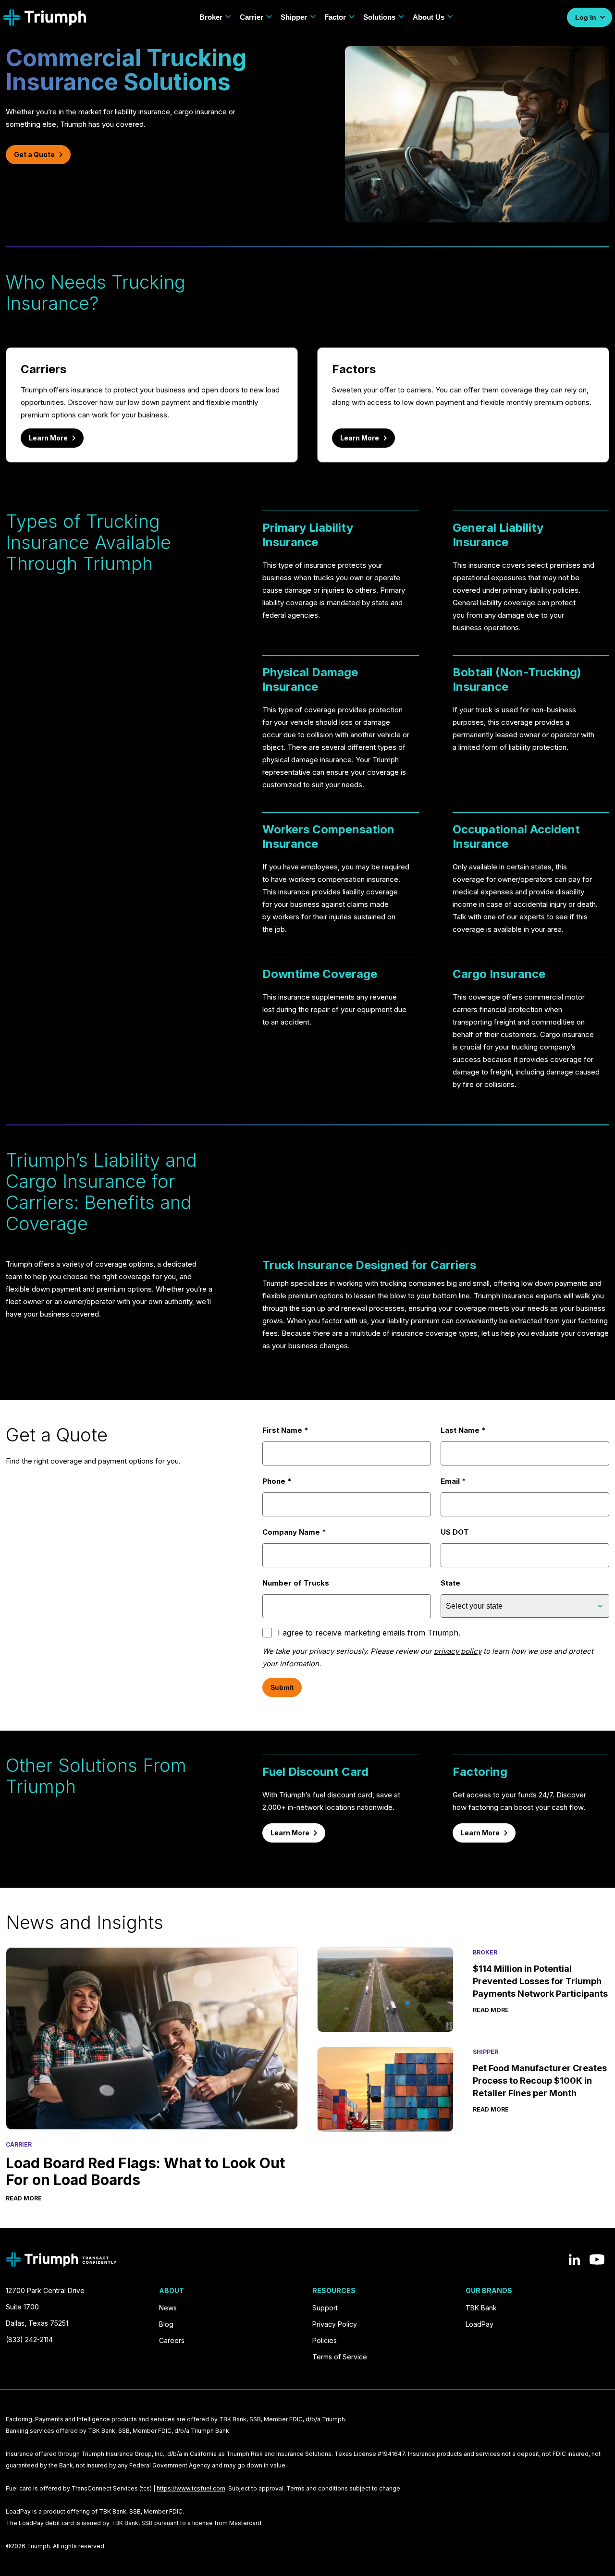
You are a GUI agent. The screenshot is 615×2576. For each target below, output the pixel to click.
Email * (453, 1481)
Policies (325, 2340)
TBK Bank (481, 2308)
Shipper (294, 17)
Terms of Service (340, 2357)
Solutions (379, 17)
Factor (335, 17)
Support (325, 2308)
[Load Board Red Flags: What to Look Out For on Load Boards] (152, 2039)
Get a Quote (34, 154)
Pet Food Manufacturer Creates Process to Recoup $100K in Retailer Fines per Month (540, 2081)
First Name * (285, 1430)
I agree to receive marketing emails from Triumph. (369, 1633)
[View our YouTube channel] (597, 2259)
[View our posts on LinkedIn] (574, 2259)
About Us (429, 17)
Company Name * (294, 1532)
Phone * (277, 1481)
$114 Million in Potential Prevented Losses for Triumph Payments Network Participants (540, 1981)
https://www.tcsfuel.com (191, 2488)
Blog (166, 2324)
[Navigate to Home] (44, 18)
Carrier (252, 17)
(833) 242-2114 (29, 2339)
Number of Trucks (296, 1583)
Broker (211, 17)
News (168, 2308)
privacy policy (458, 1651)
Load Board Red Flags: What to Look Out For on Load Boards (145, 2171)
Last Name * (463, 1430)
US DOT (455, 1532)
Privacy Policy (335, 2324)
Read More (24, 2198)
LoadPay (480, 2324)
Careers (172, 2340)
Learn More (48, 438)
